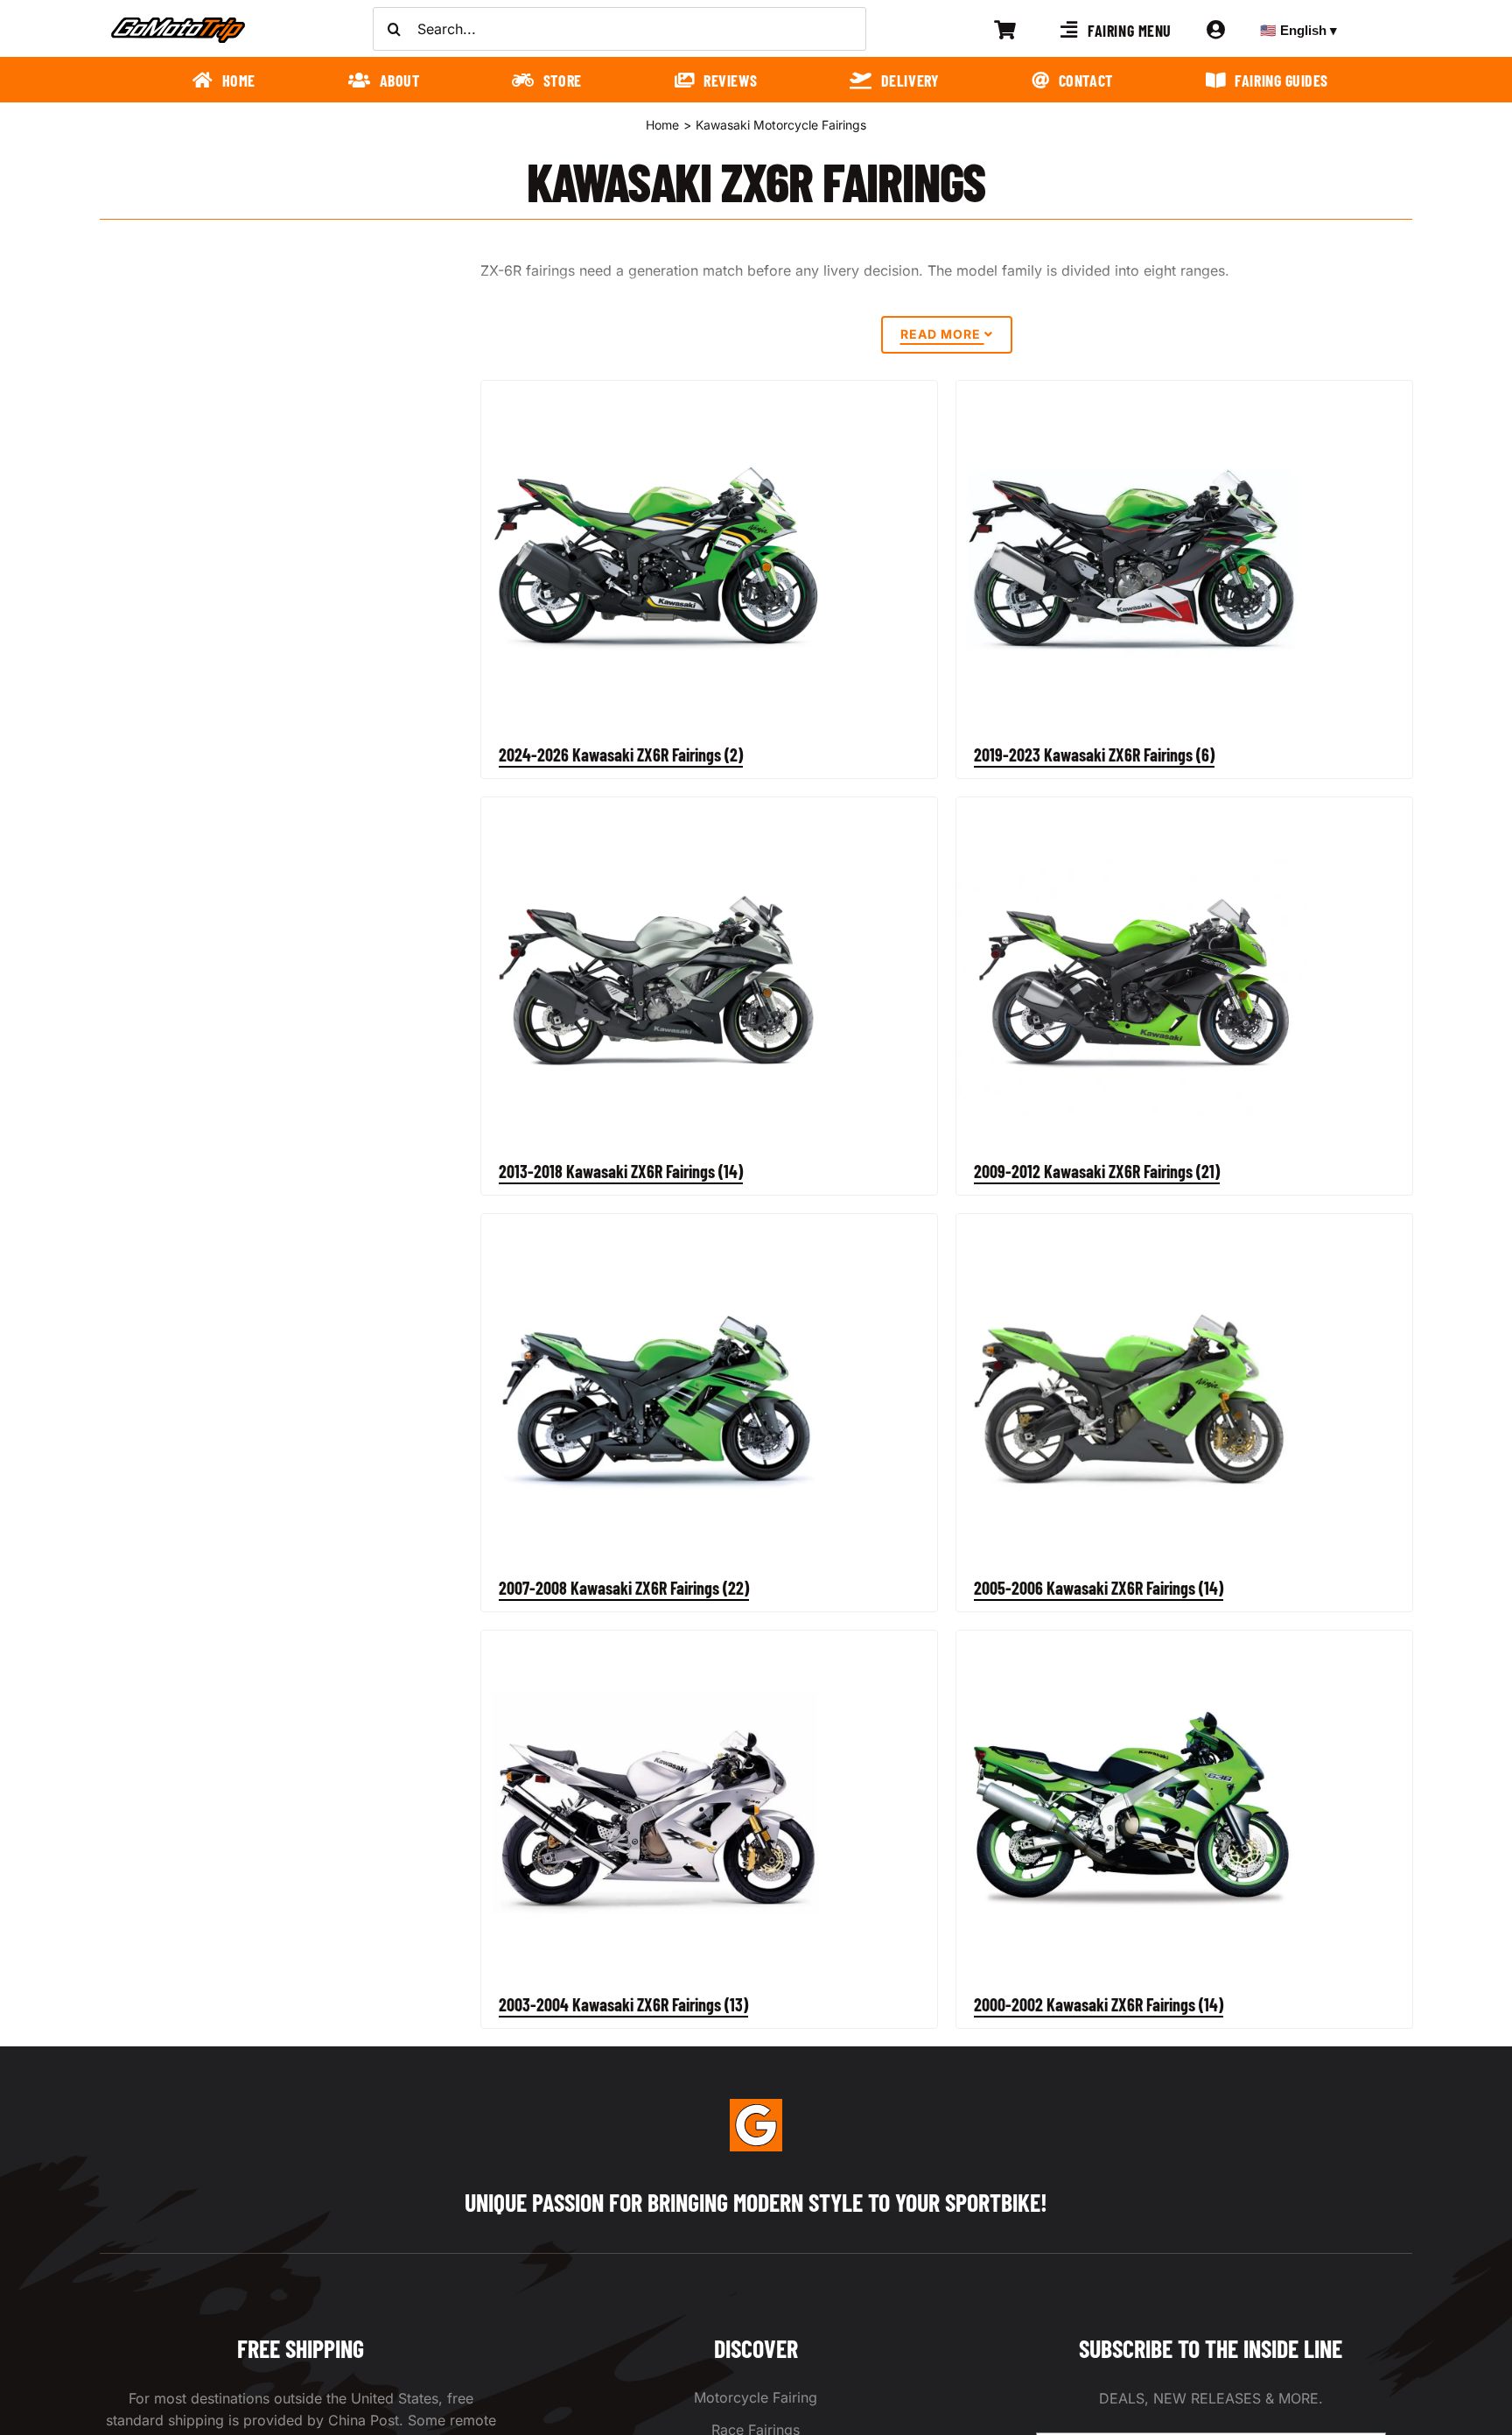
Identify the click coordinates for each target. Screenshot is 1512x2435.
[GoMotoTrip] (178, 22)
